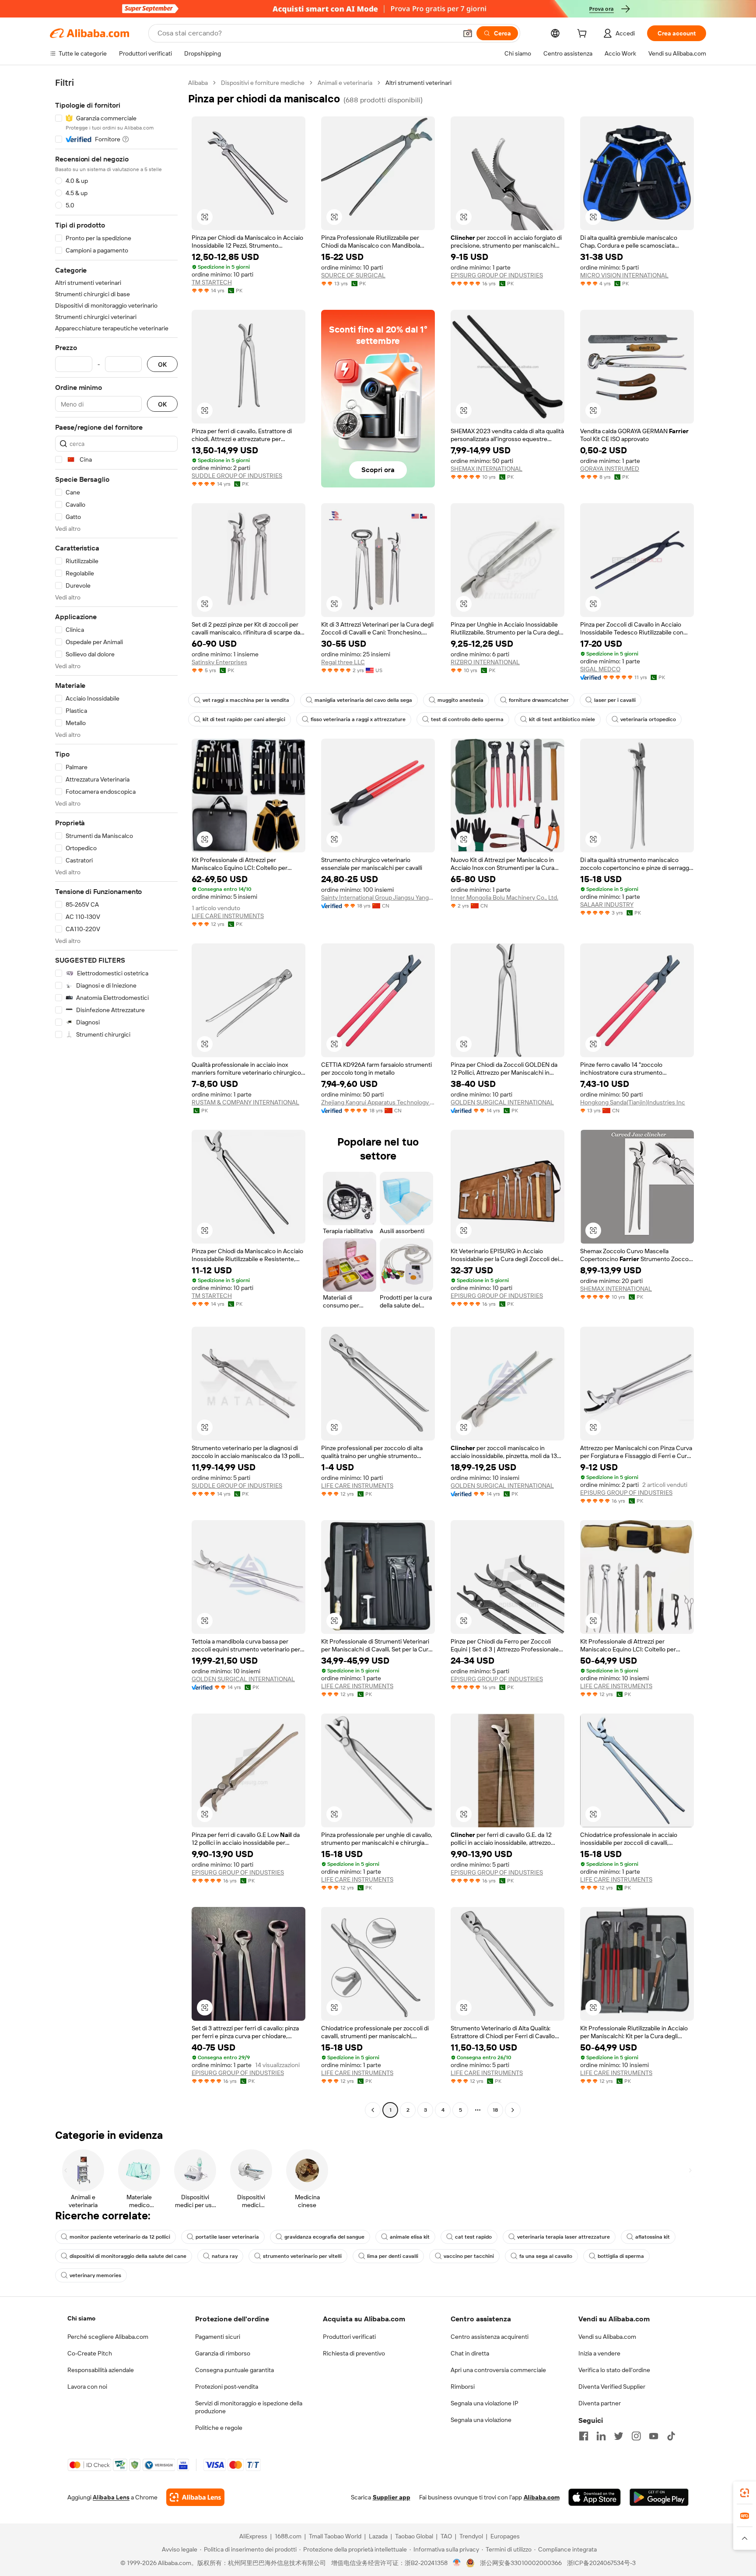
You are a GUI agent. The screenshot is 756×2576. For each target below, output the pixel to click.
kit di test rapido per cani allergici (244, 719)
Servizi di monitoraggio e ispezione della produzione (249, 2407)
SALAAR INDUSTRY (607, 904)
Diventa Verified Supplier (612, 2387)
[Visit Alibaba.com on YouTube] (654, 2436)
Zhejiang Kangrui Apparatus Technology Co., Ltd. (378, 1102)
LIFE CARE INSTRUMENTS (228, 916)
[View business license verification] (457, 2563)
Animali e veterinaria (345, 83)
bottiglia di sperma (621, 2256)
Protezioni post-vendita (227, 2387)
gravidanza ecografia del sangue (324, 2237)
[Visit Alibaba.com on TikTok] (671, 2436)
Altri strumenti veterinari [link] (418, 83)
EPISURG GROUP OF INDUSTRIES (497, 275)
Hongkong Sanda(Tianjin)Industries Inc (633, 1102)
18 (495, 2110)
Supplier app (392, 2497)
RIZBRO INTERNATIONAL (485, 662)
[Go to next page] (513, 2110)
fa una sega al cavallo (546, 2256)
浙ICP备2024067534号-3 (601, 2563)
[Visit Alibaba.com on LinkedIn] (601, 2436)
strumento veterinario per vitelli (302, 2256)
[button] (468, 33)
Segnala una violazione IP (485, 2403)
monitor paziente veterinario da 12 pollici (120, 2237)
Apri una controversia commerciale (498, 2370)
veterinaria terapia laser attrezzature (563, 2237)
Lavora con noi (87, 2387)
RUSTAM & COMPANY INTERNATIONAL (245, 1102)
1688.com (288, 2536)
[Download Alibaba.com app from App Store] (595, 2497)
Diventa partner (600, 2403)
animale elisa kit (410, 2237)
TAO (446, 2536)
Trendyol (471, 2536)
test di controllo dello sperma (467, 719)
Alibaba (198, 83)
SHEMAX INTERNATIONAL (486, 469)
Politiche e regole (219, 2428)
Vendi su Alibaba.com (607, 2337)
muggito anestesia (460, 700)
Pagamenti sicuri (218, 2337)
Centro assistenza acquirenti (490, 2337)
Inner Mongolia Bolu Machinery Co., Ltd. (504, 897)
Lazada (378, 2536)
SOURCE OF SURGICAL (353, 275)
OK (162, 364)
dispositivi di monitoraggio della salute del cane (128, 2256)
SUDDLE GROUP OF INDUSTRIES (237, 476)
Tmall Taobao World (335, 2536)
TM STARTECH (212, 282)
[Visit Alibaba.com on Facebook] (584, 2436)
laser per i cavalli (615, 700)
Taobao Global (414, 2536)
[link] (745, 2493)
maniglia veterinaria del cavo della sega (363, 700)
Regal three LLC (343, 662)
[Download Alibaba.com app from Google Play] (659, 2497)
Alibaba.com (542, 2497)
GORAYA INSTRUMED (610, 469)
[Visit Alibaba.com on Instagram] (636, 2436)
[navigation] (116, 1097)
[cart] (584, 35)
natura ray (225, 2256)
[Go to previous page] (373, 2110)
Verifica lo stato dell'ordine (614, 2370)
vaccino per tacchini (469, 2256)
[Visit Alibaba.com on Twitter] (619, 2436)
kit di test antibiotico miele (562, 719)
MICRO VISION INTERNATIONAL (624, 275)
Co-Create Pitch (90, 2353)
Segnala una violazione (481, 2420)
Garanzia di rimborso (223, 2353)
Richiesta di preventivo (354, 2353)
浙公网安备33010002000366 (521, 2563)
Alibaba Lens (111, 2497)
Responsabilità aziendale (101, 2370)
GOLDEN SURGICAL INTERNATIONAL (502, 1102)
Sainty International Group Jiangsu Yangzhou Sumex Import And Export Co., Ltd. (378, 897)
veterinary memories (95, 2275)
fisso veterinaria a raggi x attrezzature (358, 719)
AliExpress (253, 2536)
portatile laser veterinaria (227, 2237)
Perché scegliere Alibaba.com (108, 2337)
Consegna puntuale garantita (234, 2370)
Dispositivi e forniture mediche (263, 83)
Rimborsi (463, 2387)
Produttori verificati (349, 2337)
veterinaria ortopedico (648, 719)
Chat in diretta (470, 2353)
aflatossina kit (653, 2237)
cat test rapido (473, 2237)
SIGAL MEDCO (600, 669)
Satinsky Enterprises (219, 662)
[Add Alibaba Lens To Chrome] (195, 2497)
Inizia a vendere (599, 2353)
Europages (505, 2536)
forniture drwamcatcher (539, 700)
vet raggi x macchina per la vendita (246, 700)
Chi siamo (81, 2318)
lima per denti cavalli (393, 2256)
